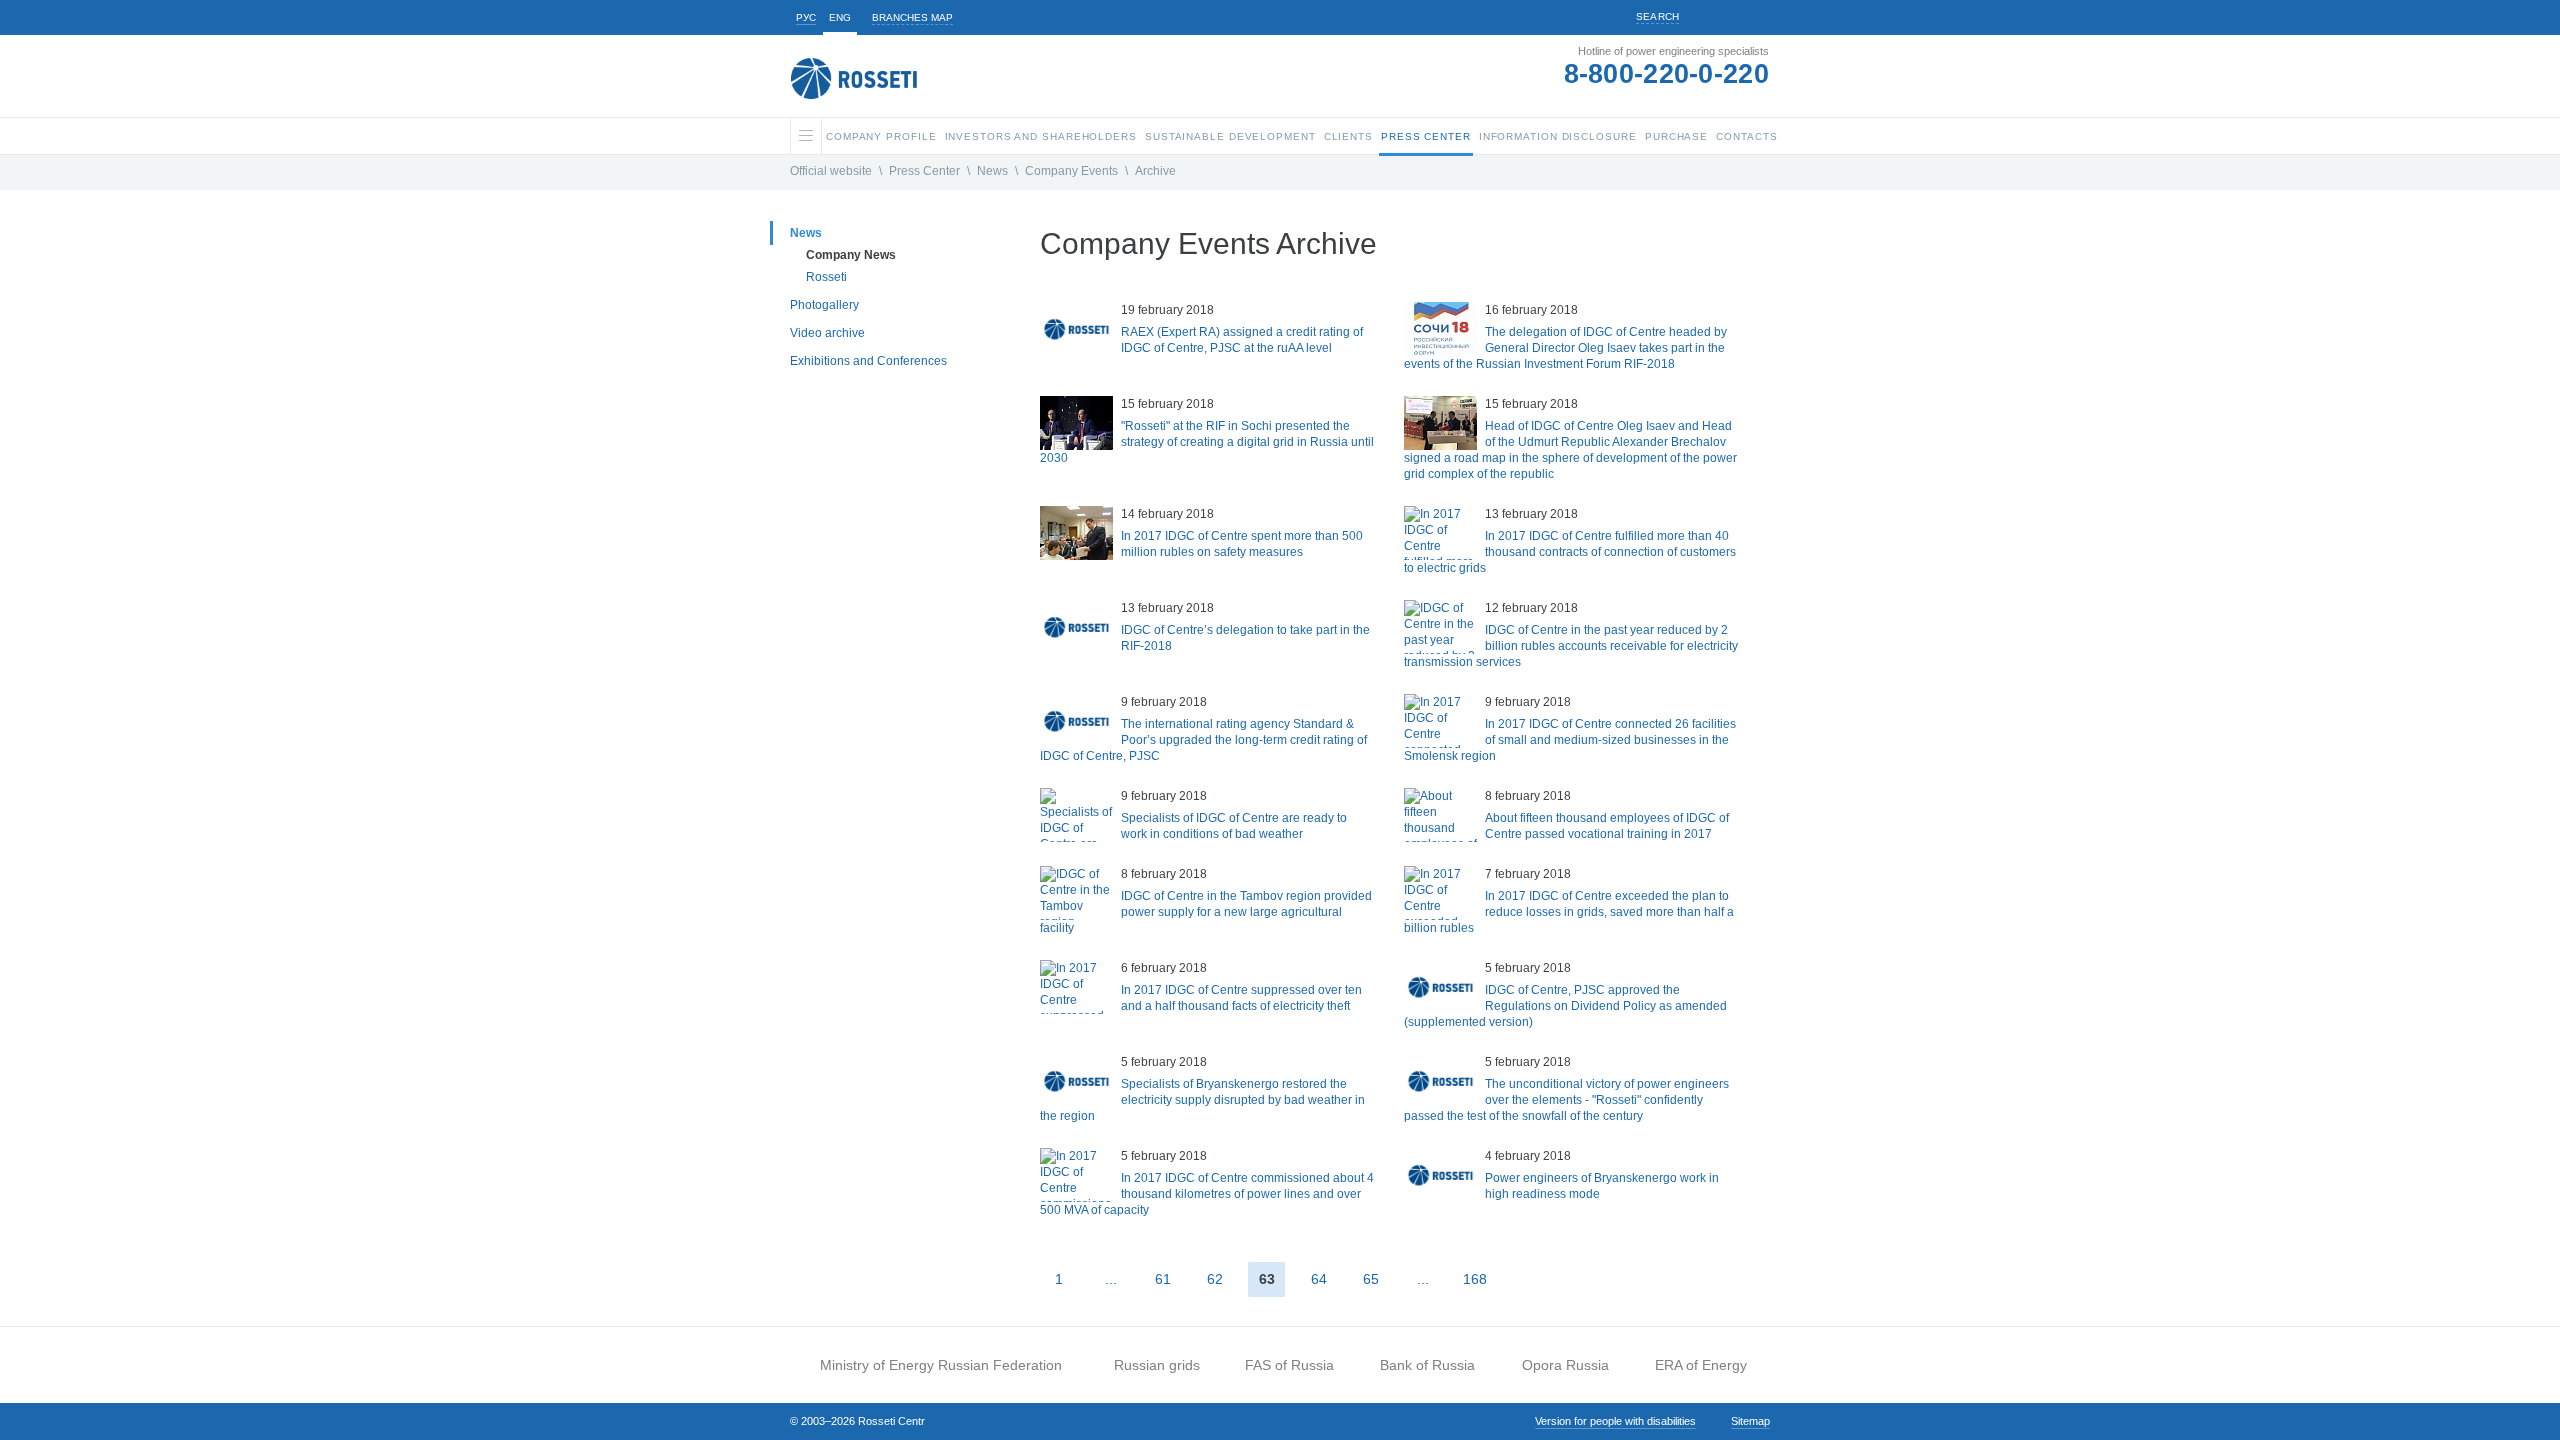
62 (1215, 1279)
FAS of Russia (1289, 1365)
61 (1163, 1279)
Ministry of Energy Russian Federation (941, 1365)
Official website (831, 171)
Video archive (827, 333)
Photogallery (824, 305)
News (992, 171)
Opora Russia (1565, 1365)
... (1111, 1279)
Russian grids (1157, 1365)
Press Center (924, 171)
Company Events (1071, 171)
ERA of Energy (1701, 1365)
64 (1319, 1279)
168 (1475, 1279)
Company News (851, 255)
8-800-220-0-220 (1667, 74)
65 (1371, 1279)
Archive (1155, 171)
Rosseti (826, 277)
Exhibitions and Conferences (868, 361)
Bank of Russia (1427, 1365)
